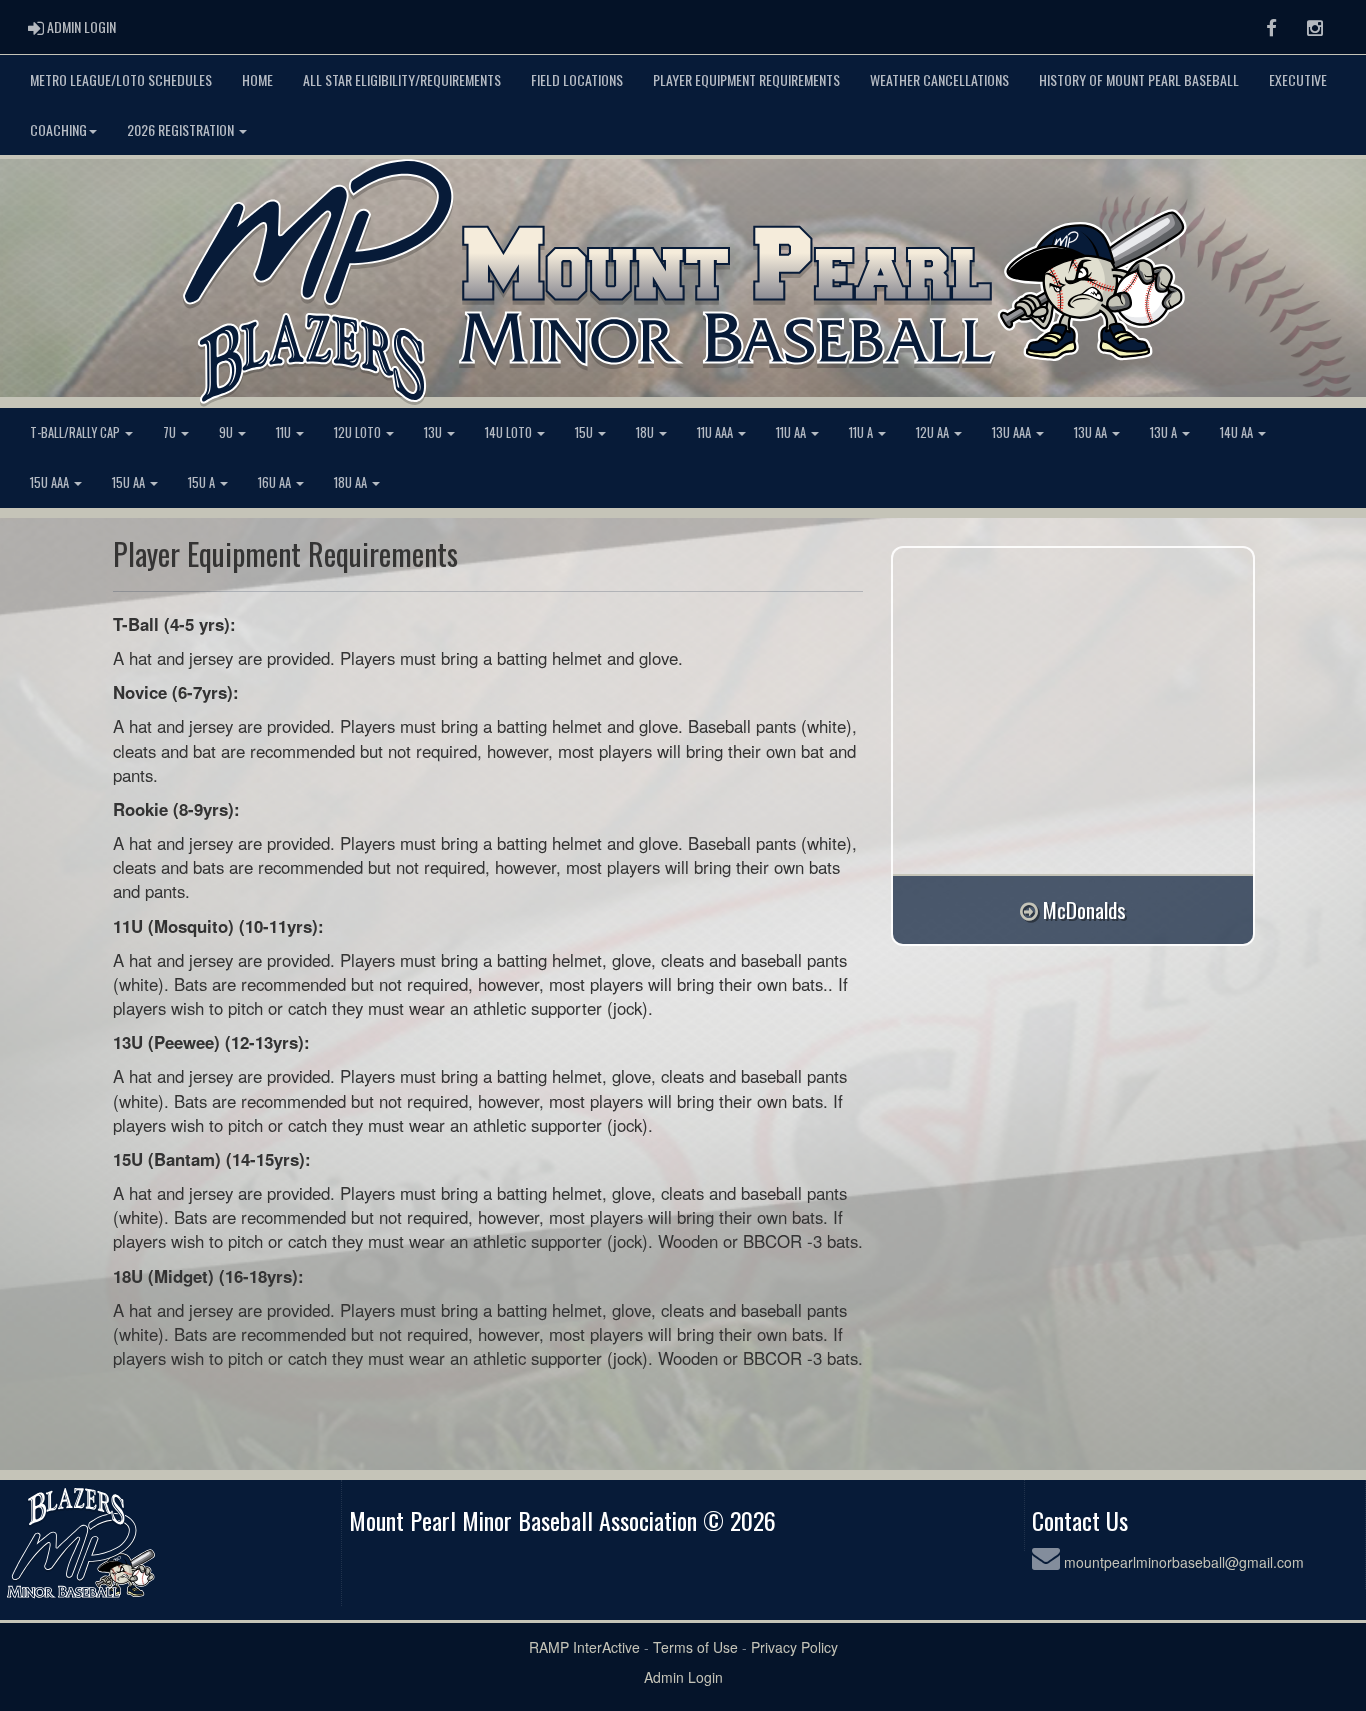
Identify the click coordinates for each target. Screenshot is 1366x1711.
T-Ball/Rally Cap (76, 432)
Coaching (58, 129)
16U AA (276, 482)
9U (227, 432)
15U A (203, 482)
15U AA (130, 482)
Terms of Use (695, 1647)
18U (646, 432)
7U (171, 432)
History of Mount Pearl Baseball (1139, 79)
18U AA (352, 482)
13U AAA (1013, 432)
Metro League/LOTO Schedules (121, 79)
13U (434, 432)
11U (285, 432)
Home (257, 79)
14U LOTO (510, 432)
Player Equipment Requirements (746, 79)
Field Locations (577, 79)
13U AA (1092, 432)
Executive (1298, 79)
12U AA (934, 432)
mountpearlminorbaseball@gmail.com (1184, 1562)
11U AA (792, 432)
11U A (862, 432)
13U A (1165, 432)
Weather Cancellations (939, 79)
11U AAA (716, 432)
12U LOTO (359, 432)
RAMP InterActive (584, 1647)
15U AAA (51, 482)
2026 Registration (182, 129)
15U (585, 432)
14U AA (1238, 432)
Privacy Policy (794, 1647)
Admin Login (683, 1677)
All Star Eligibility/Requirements (402, 79)
